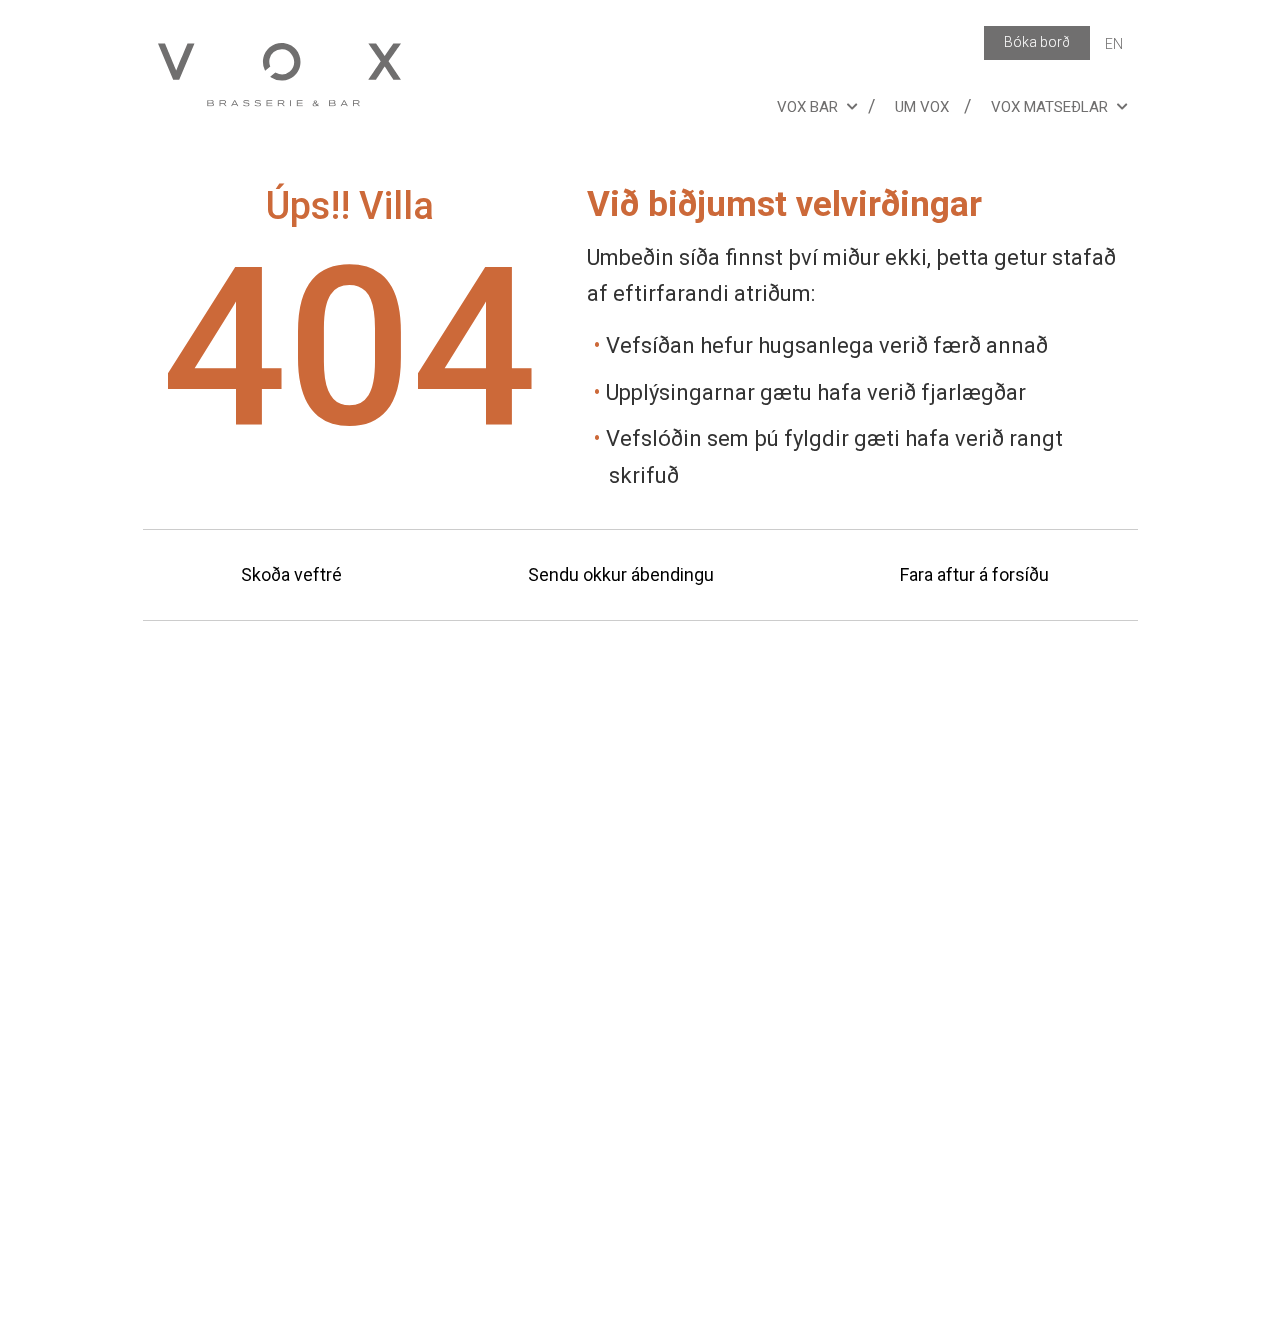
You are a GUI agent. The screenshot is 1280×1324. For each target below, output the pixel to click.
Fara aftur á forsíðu (974, 574)
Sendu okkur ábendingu (621, 574)
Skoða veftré (291, 574)
